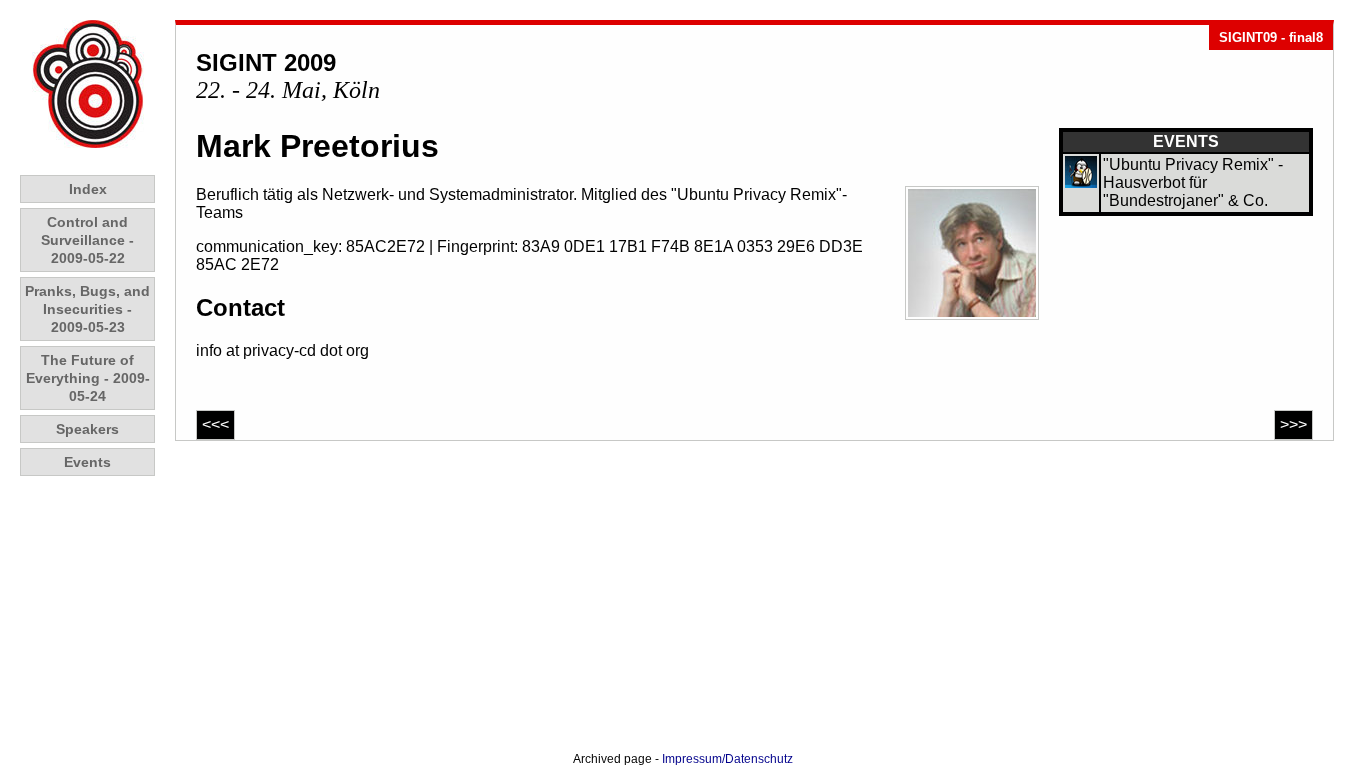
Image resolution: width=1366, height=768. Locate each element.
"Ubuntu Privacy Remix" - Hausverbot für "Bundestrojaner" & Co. (1193, 182)
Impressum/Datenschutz (727, 759)
